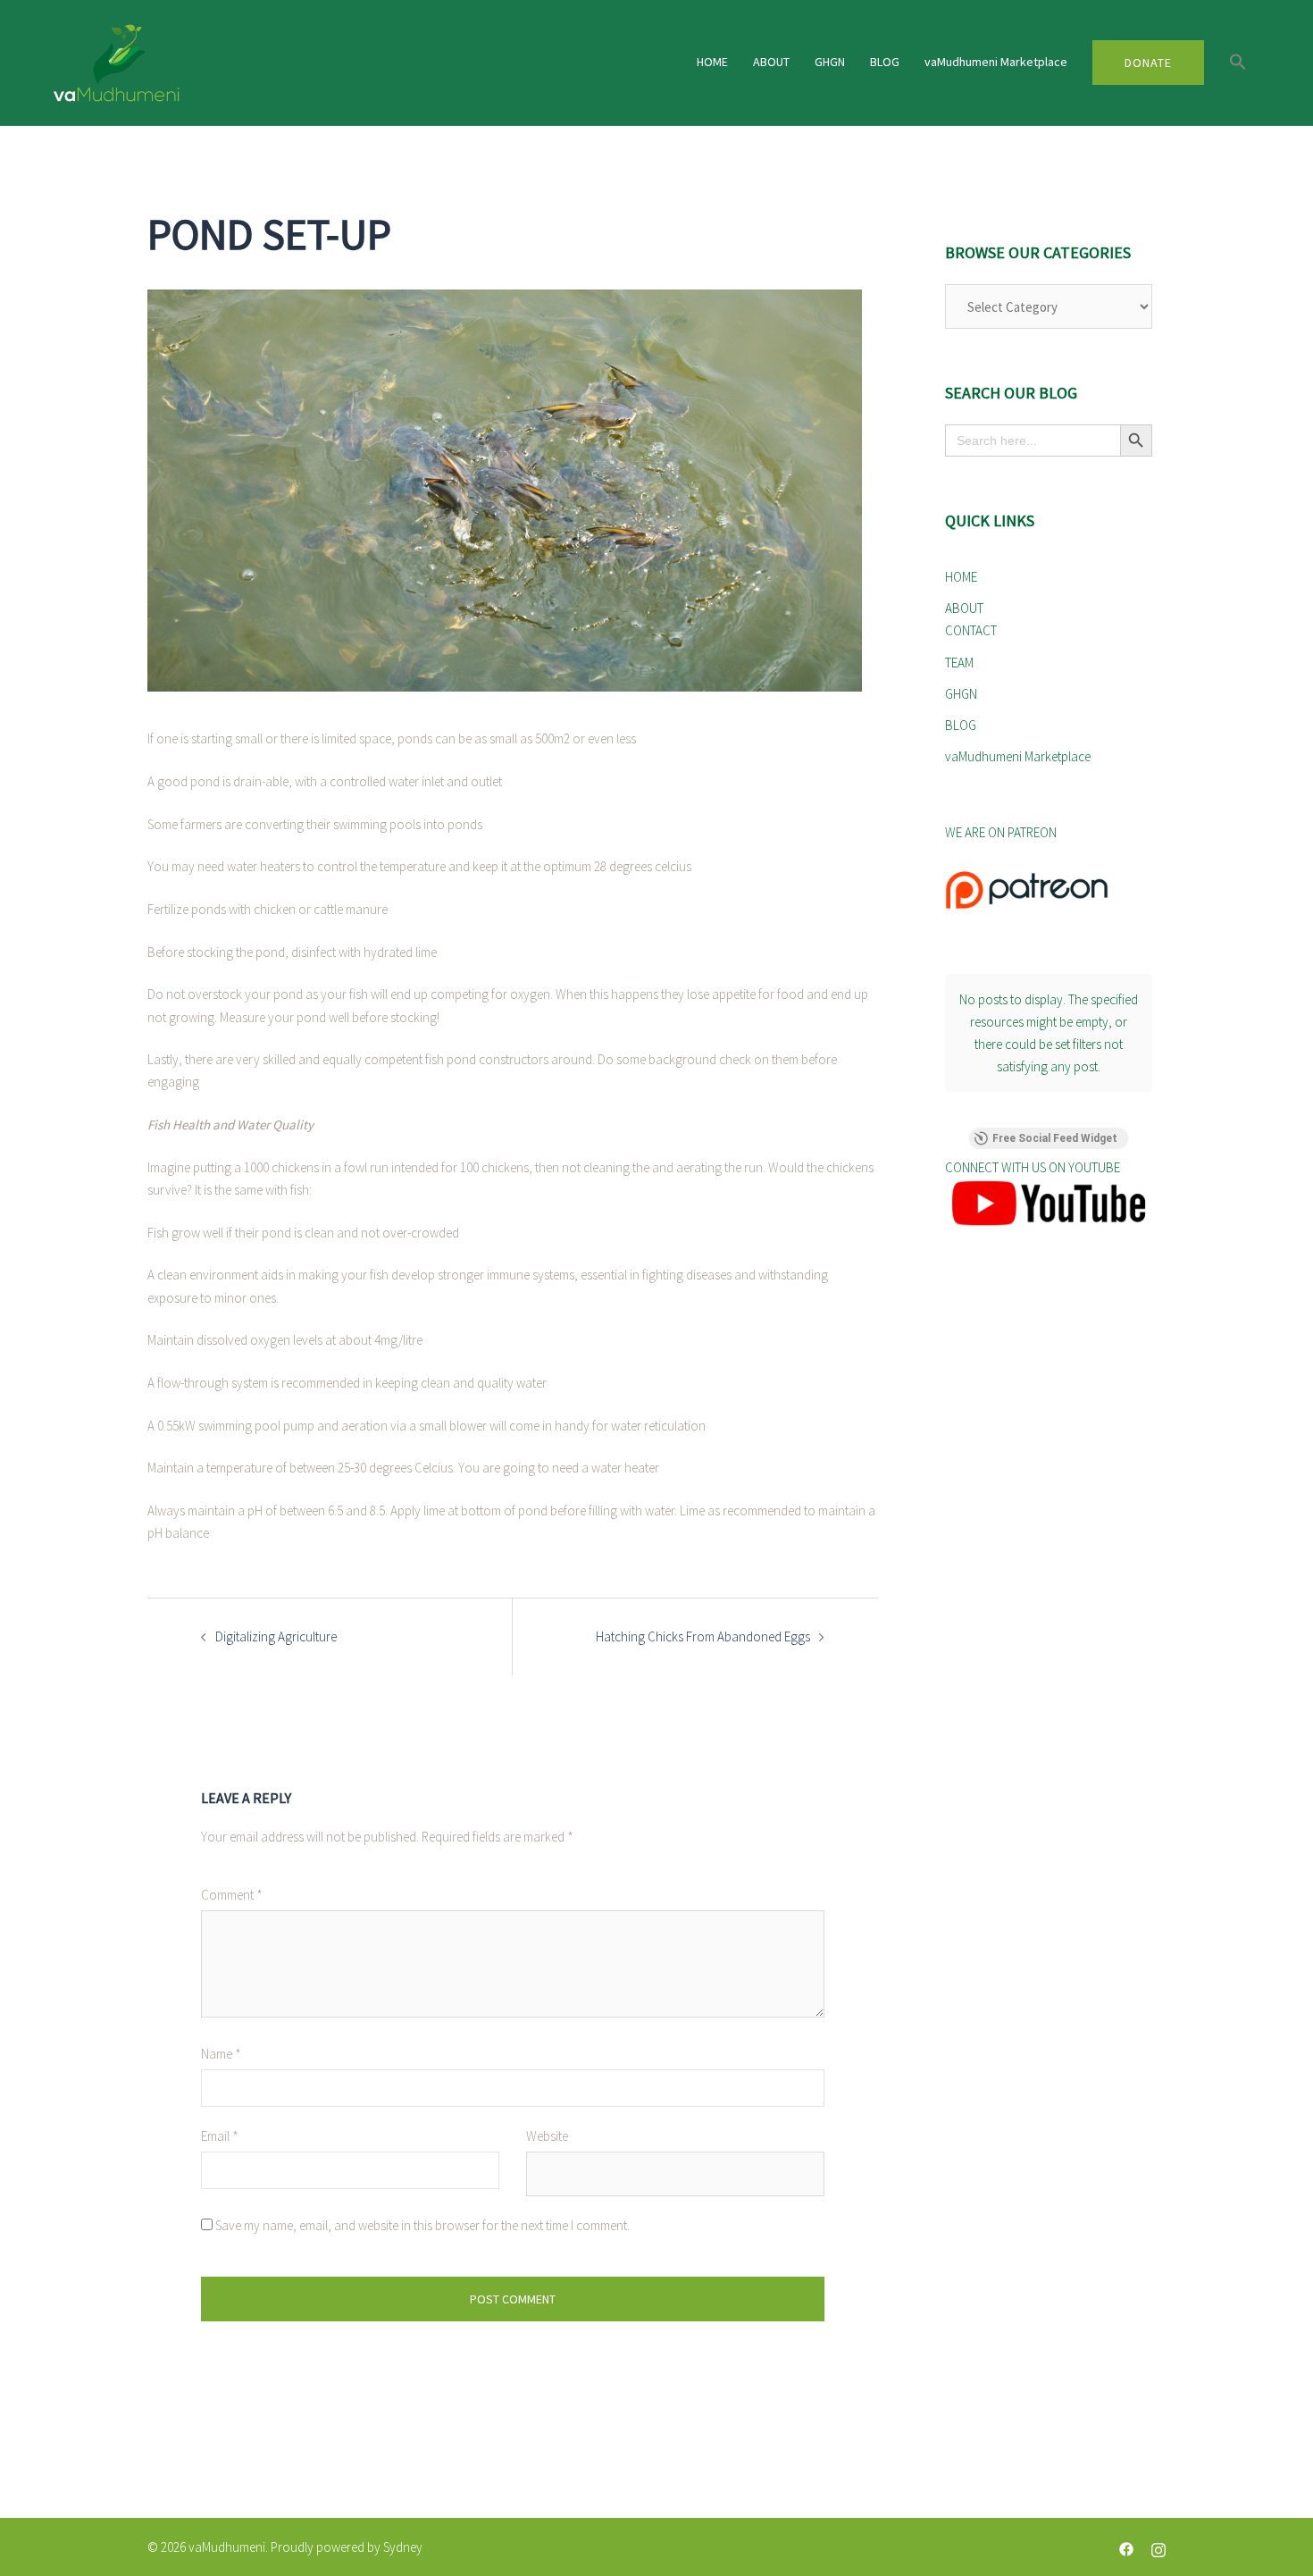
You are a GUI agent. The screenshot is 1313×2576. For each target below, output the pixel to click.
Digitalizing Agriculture (276, 1636)
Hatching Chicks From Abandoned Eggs (703, 1636)
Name (221, 2054)
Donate (1148, 63)
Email (220, 2136)
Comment (232, 1895)
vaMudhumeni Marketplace (996, 62)
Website (547, 2136)
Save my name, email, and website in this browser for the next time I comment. (422, 2225)
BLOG (885, 62)
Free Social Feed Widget (1055, 1138)
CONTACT (971, 630)
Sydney (403, 2547)
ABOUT (771, 62)
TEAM (959, 663)
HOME (712, 62)
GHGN (830, 62)
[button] (1238, 63)
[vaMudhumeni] (246, 63)
